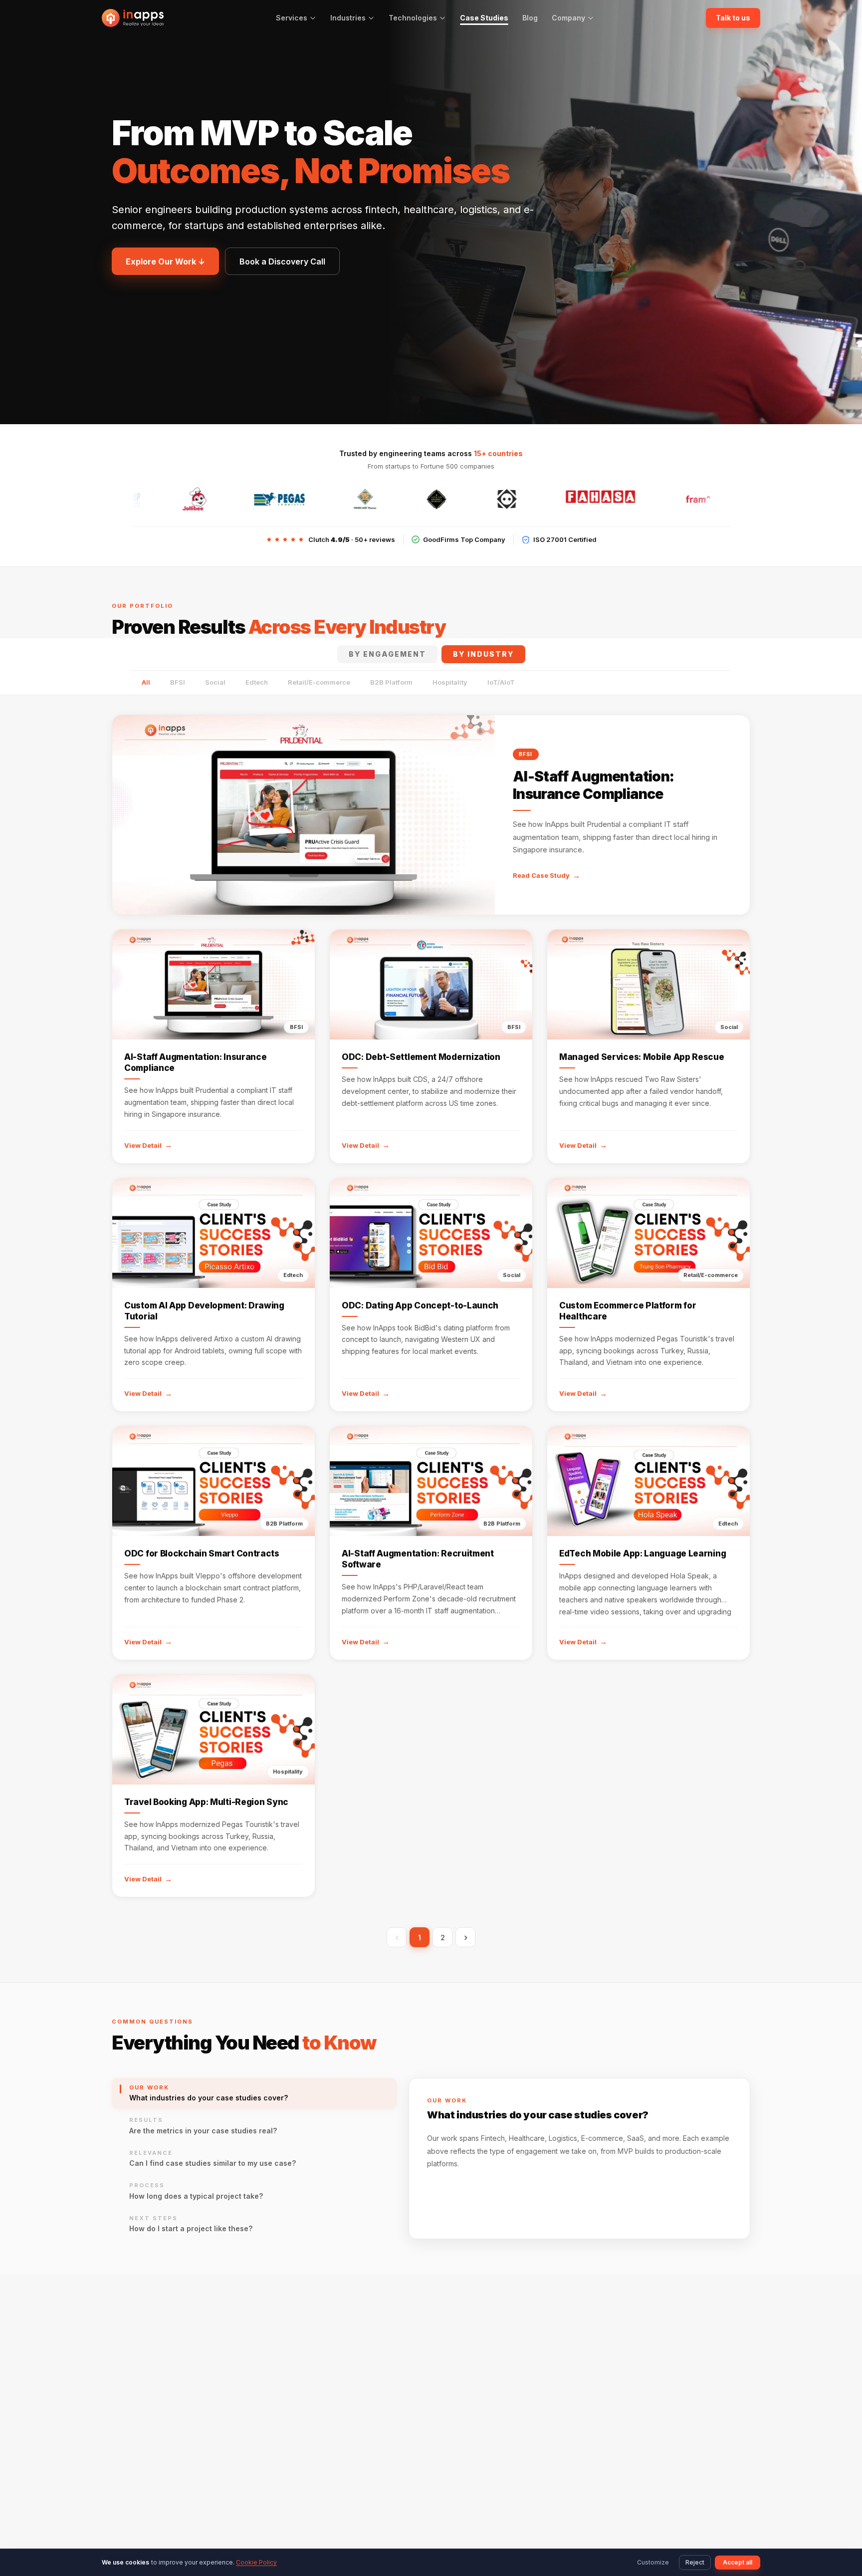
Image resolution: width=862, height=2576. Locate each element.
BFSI (178, 682)
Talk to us (733, 18)
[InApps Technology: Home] (133, 18)
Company (568, 18)
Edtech (257, 682)
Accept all (738, 2562)
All (146, 682)
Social (215, 682)
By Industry (483, 654)
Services (292, 18)
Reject (695, 2562)
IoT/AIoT (501, 682)
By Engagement (387, 654)
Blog (530, 18)
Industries (348, 18)
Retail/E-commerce (319, 682)
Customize (653, 2562)
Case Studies (484, 18)
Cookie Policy (256, 2562)
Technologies (413, 18)
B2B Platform (391, 682)
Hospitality (450, 682)
